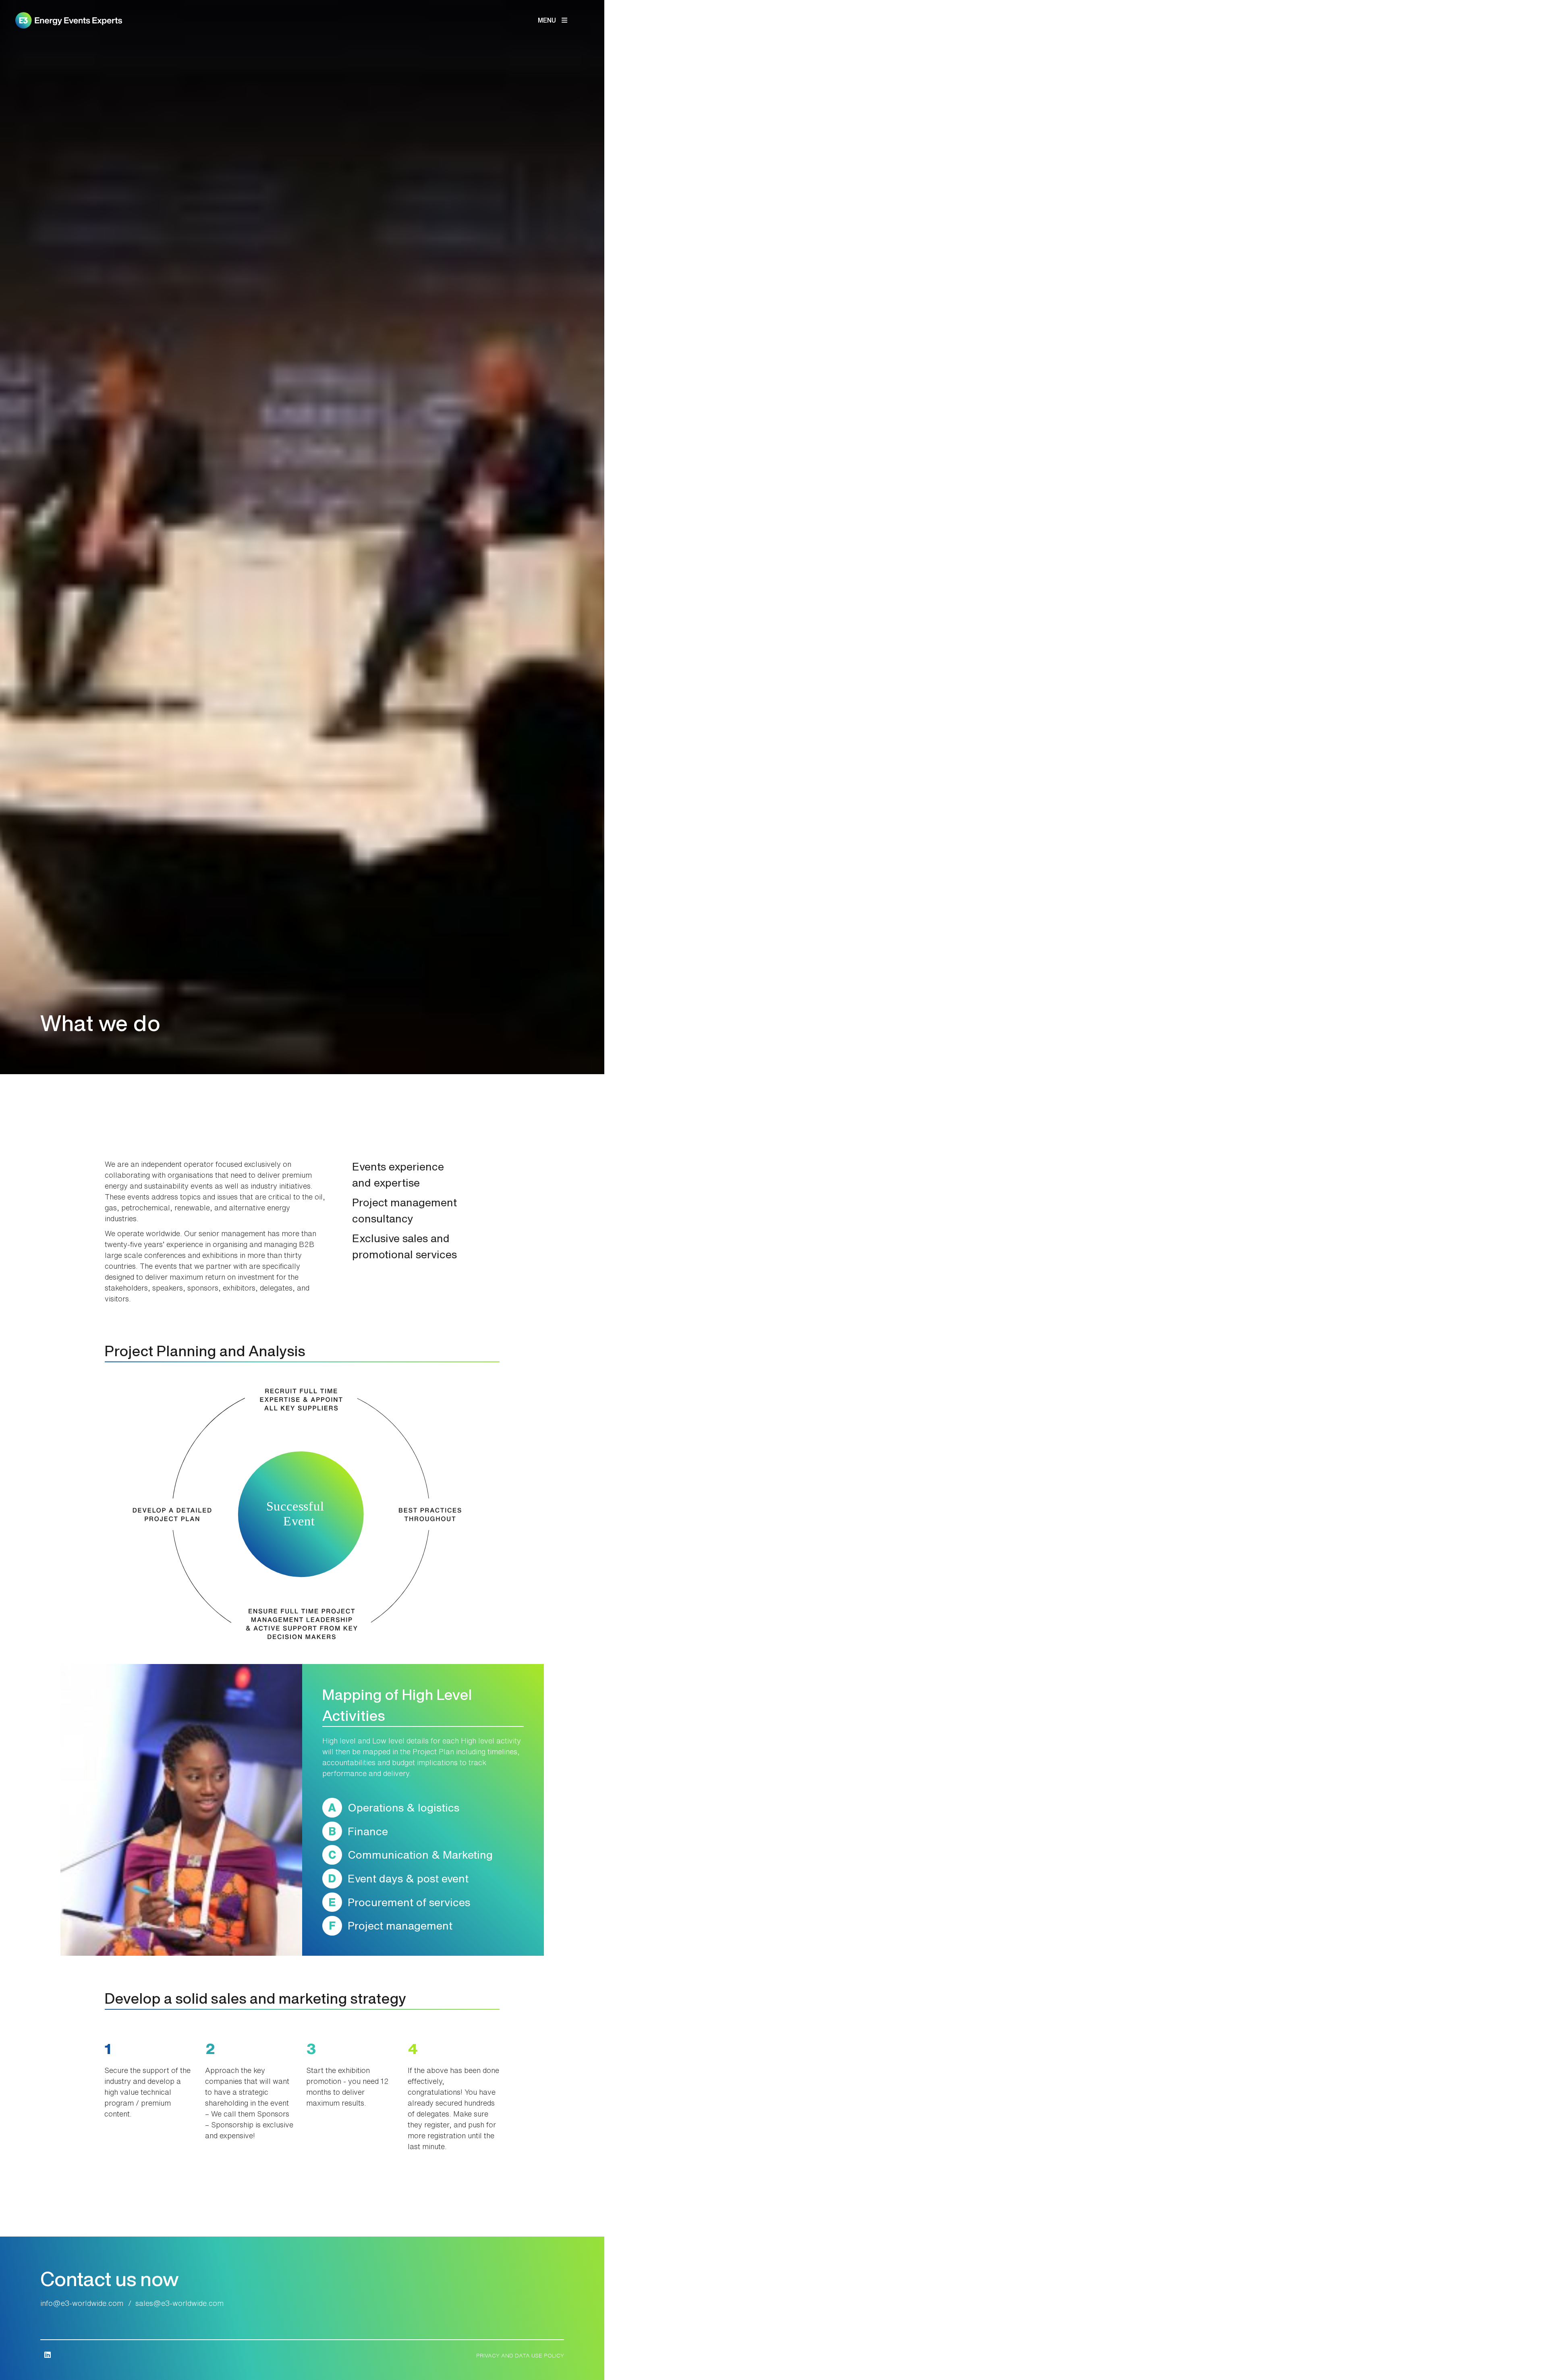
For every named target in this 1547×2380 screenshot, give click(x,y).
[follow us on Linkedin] (47, 2355)
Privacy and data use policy (520, 2355)
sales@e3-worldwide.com (179, 2303)
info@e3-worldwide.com (82, 2303)
